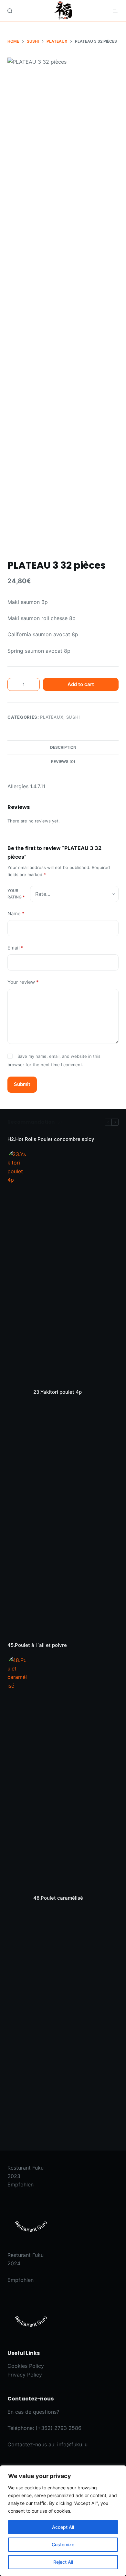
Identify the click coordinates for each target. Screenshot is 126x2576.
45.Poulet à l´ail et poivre (37, 1645)
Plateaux (52, 717)
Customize (63, 2544)
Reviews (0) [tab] (63, 762)
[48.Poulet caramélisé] (17, 1898)
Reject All (63, 2562)
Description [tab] (63, 747)
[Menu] (116, 11)
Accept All (63, 2527)
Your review (23, 982)
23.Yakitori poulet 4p (58, 1392)
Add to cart (81, 684)
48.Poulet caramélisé (58, 1898)
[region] (63, 2521)
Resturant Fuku (26, 2168)
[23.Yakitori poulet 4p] (17, 1392)
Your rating (16, 894)
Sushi (73, 717)
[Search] (10, 11)
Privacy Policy (25, 2375)
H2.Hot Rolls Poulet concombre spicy (51, 1139)
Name (16, 913)
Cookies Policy (26, 2366)
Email (16, 948)
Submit (22, 1084)
